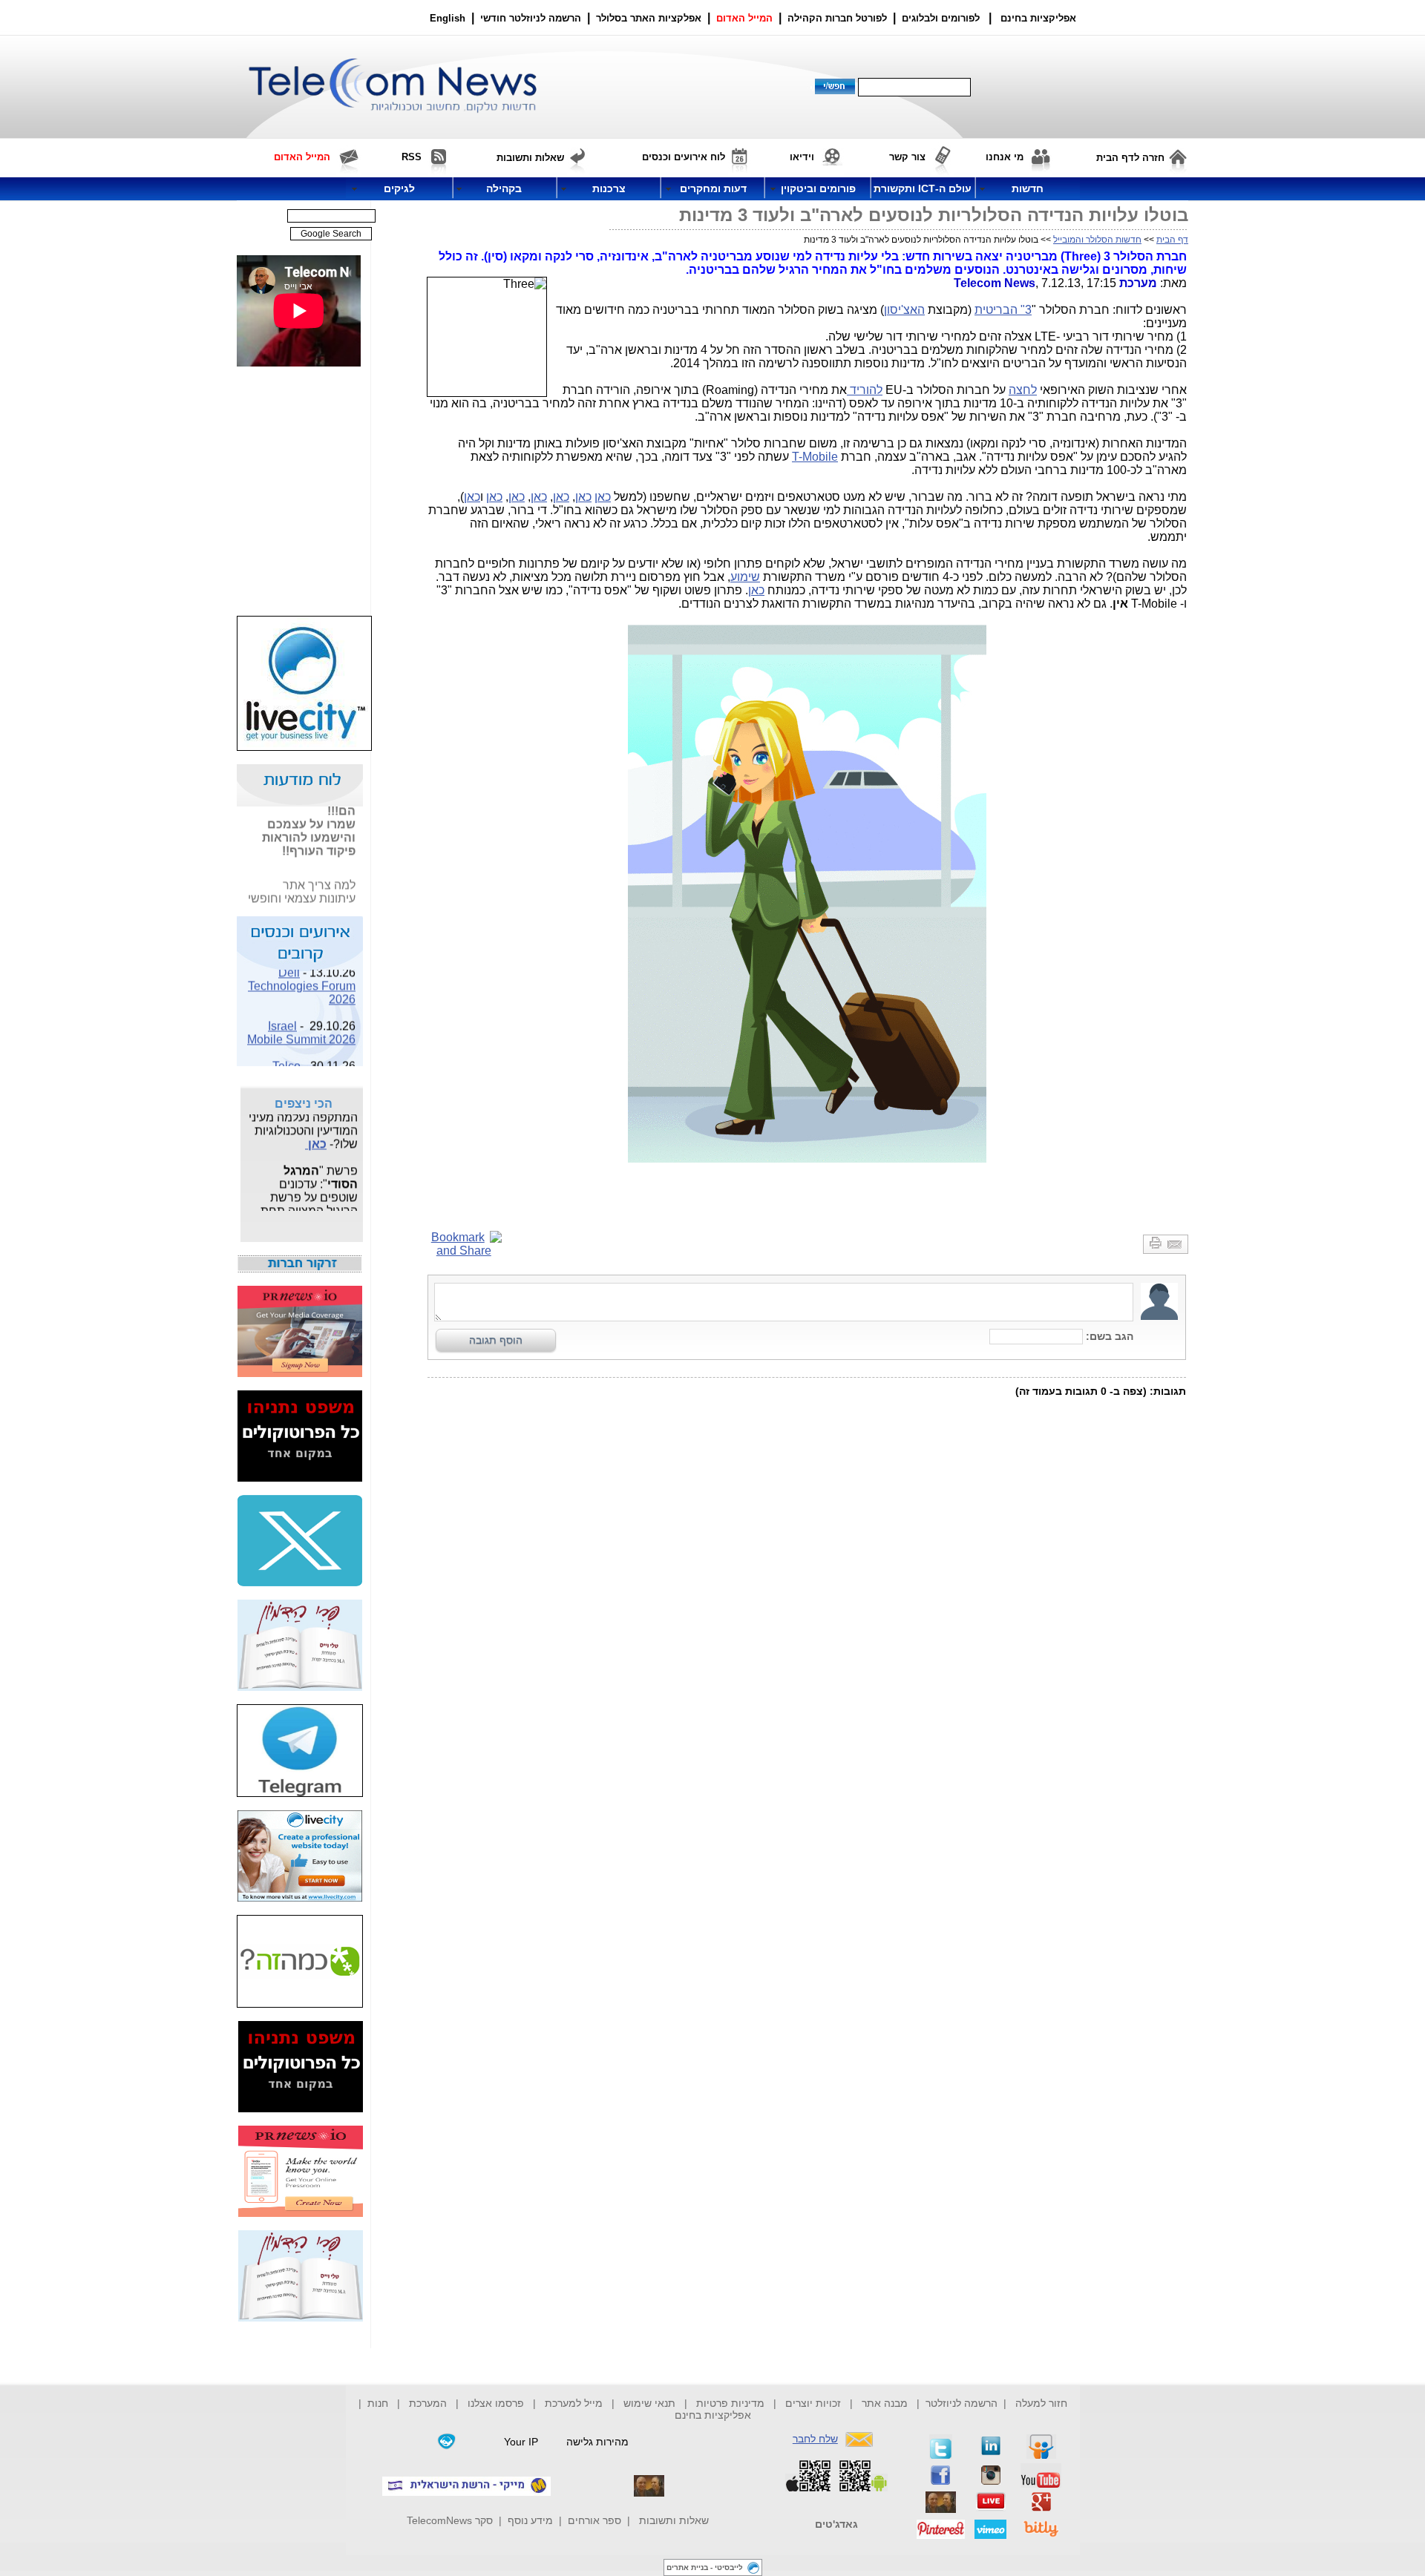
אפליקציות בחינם (713, 2415)
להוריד (865, 390)
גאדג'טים (836, 2524)
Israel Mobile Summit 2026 (301, 1022)
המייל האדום (744, 18)
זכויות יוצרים (813, 2403)
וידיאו (802, 157)
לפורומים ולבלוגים (941, 18)
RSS (412, 157)
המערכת (428, 2403)
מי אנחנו (1005, 157)
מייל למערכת (574, 2403)
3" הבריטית (1003, 310)
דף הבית (1172, 240)
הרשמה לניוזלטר (962, 2403)
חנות (378, 2403)
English (448, 18)
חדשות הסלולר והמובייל (1097, 240)
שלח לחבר (815, 2439)
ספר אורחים (594, 2520)
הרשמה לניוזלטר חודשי (532, 18)
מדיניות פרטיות (730, 2403)
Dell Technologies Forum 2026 (302, 975)
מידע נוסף (530, 2520)
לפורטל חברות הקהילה (837, 18)
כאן (603, 497)
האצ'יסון (904, 310)
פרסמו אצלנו (497, 2403)
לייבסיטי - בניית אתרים (705, 2567)
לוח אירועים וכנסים (684, 157)
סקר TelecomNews (450, 2520)
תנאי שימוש (649, 2403)
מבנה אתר (885, 2403)
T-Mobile (815, 457)
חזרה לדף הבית (1130, 158)
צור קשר (907, 157)
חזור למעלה (1041, 2403)
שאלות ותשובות (674, 2520)
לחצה (1023, 390)
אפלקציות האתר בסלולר (649, 18)
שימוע (745, 577)
